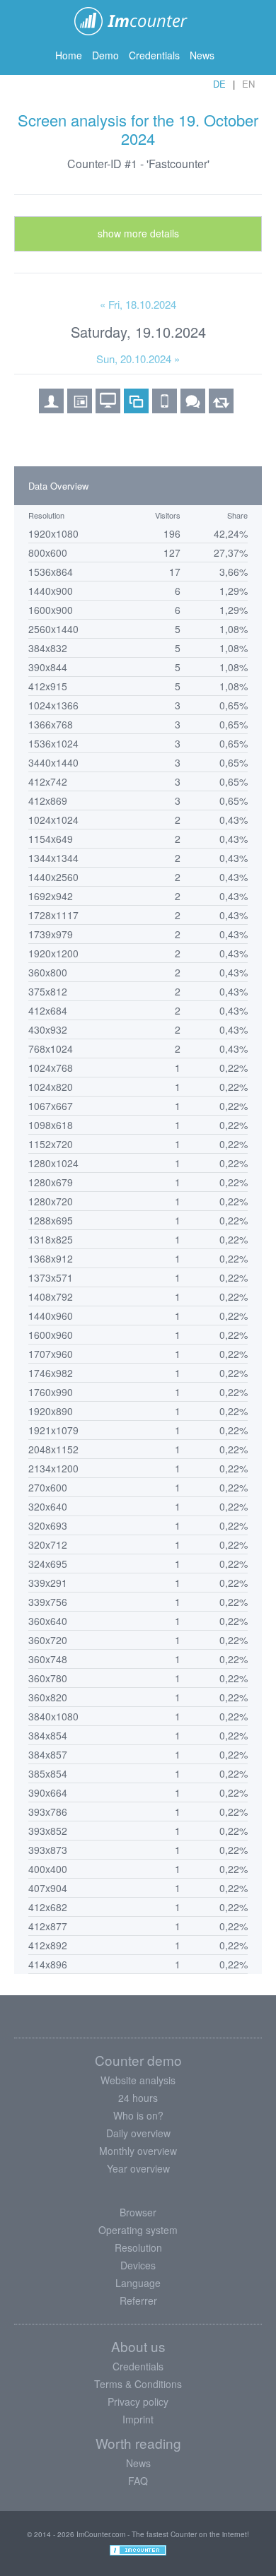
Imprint (138, 2419)
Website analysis (138, 2080)
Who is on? (138, 2115)
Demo (105, 55)
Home (69, 55)
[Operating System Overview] (108, 408)
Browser (138, 2212)
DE (219, 84)
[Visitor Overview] (51, 408)
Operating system (138, 2230)
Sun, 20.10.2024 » (138, 359)
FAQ (138, 2481)
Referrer (138, 2300)
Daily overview (138, 2133)
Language (138, 2283)
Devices (138, 2265)
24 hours (138, 2098)
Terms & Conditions (138, 2384)
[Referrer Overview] (221, 408)
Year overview (138, 2168)
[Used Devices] (165, 408)
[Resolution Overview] (136, 408)
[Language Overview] (193, 408)
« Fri (138, 304)
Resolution (138, 2247)
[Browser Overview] (80, 408)
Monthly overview (138, 2151)
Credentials (154, 55)
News (202, 55)
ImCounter (138, 21)
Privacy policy (138, 2401)
